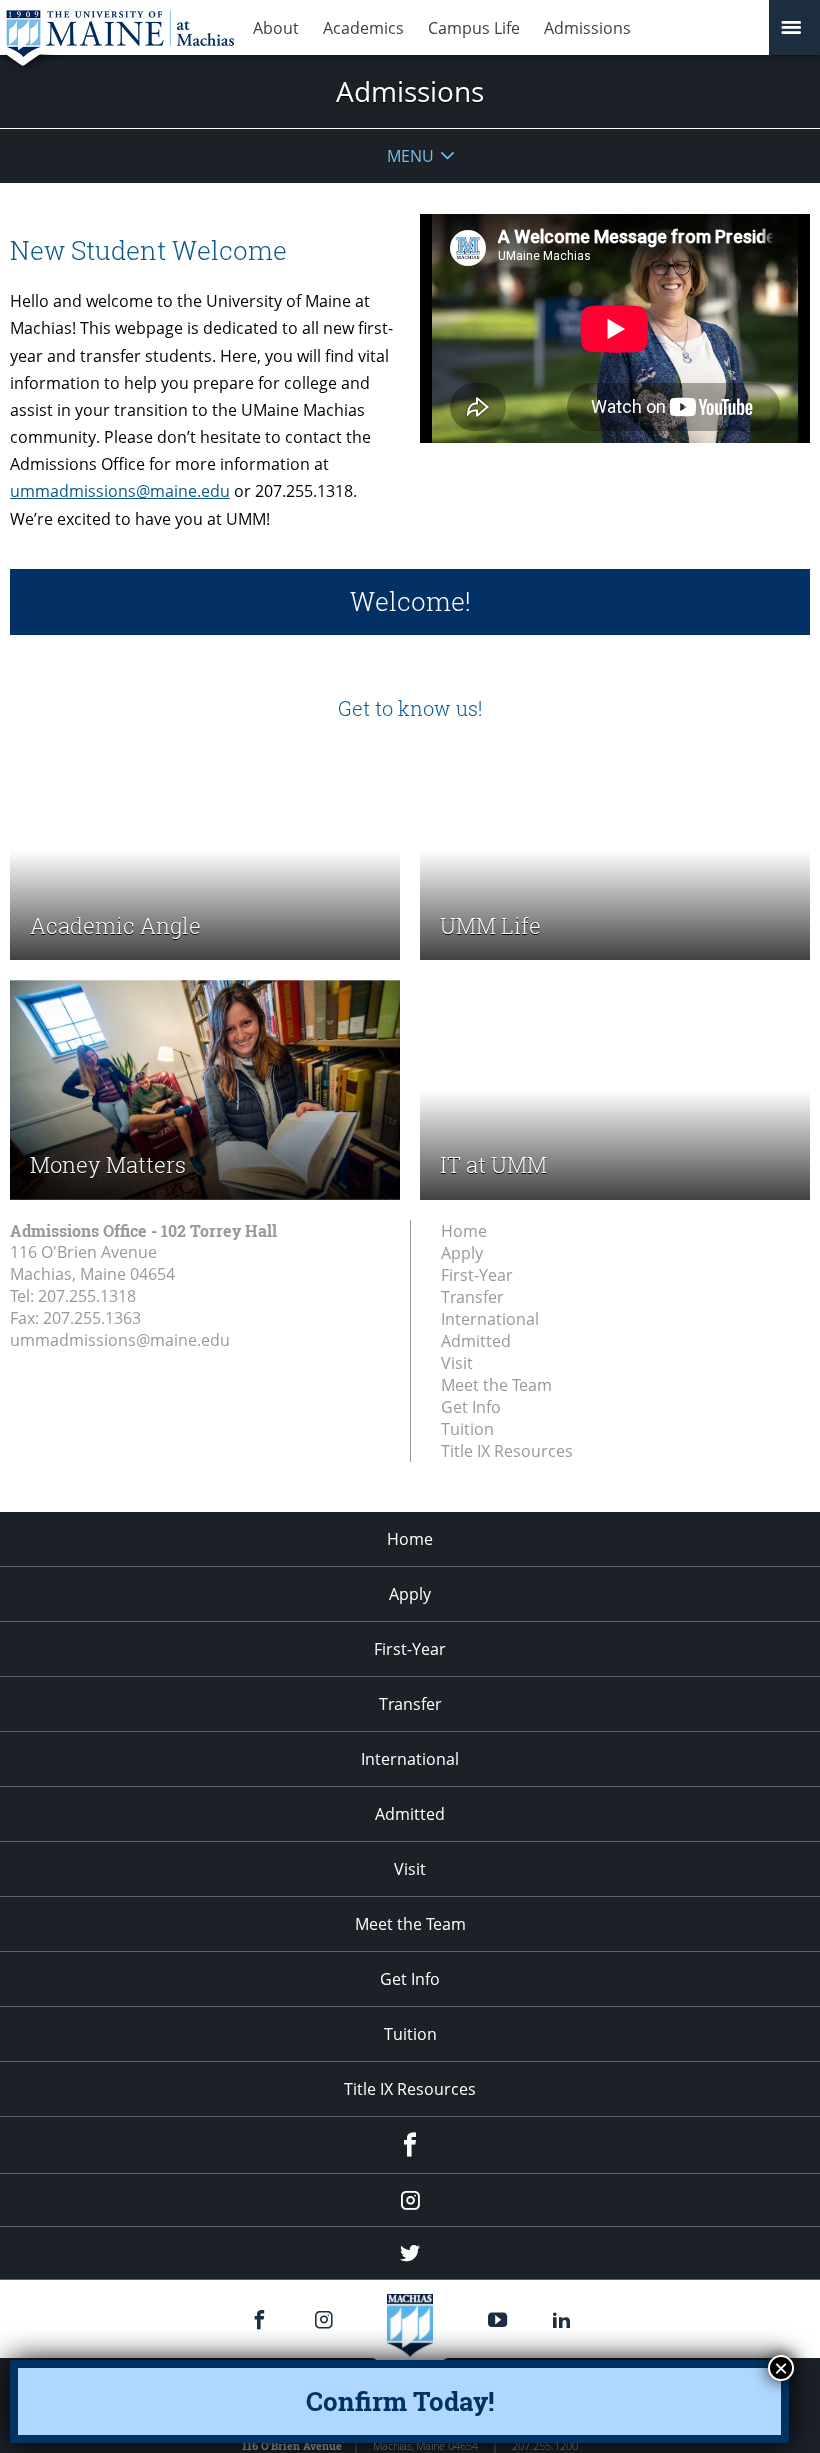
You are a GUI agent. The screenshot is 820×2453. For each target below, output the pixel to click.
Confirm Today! (400, 2401)
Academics (363, 28)
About (276, 28)
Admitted (476, 1341)
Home (464, 1231)
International (490, 1319)
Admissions (587, 28)
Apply (462, 1253)
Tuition (467, 1429)
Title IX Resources (507, 1451)
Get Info (471, 1407)
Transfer (472, 1297)
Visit (457, 1363)
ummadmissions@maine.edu (120, 491)
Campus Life (474, 28)
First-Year (477, 1275)
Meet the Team (496, 1385)
